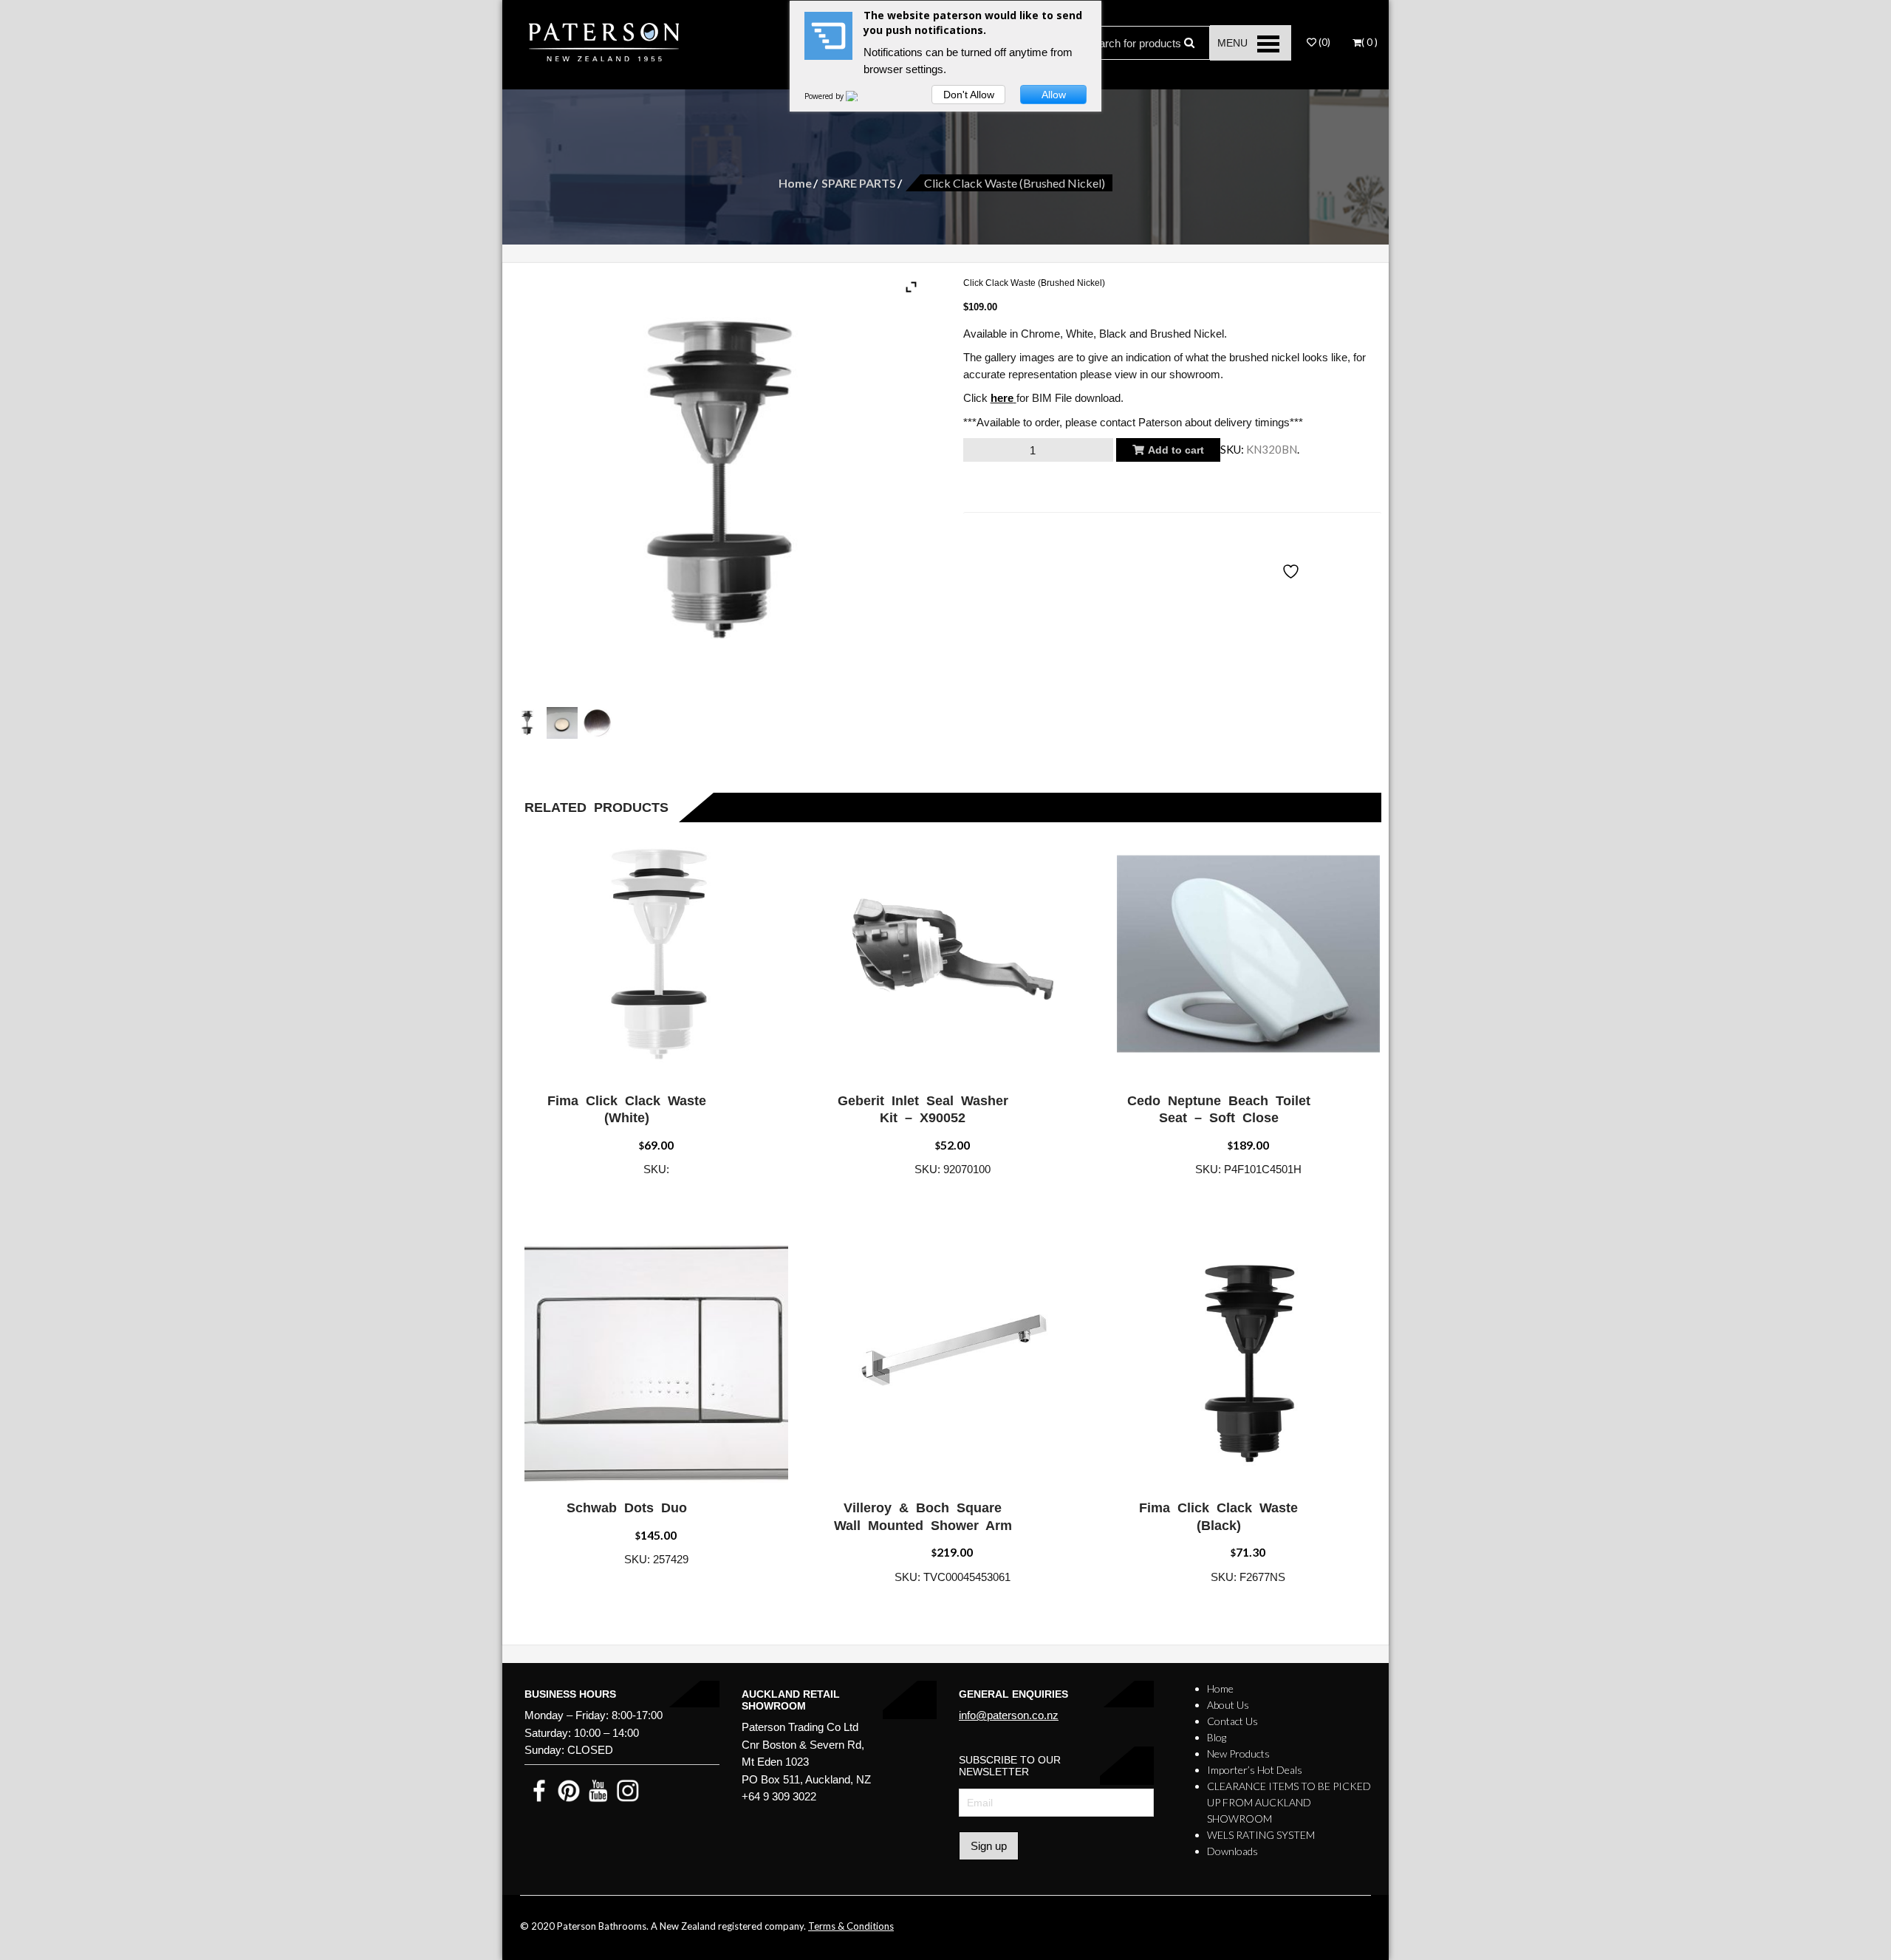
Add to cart (1176, 450)
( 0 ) (1369, 42)
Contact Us (1232, 1721)
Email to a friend (1020, 525)
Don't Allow (969, 95)
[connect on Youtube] (598, 1790)
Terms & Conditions (851, 1926)
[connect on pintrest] (569, 1790)
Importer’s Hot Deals (1255, 1770)
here (1002, 398)
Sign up (989, 1846)
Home (795, 183)
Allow (1054, 95)
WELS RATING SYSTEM (1261, 1835)
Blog (1217, 1737)
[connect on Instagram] (628, 1790)
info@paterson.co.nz (1009, 1715)
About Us (1228, 1705)
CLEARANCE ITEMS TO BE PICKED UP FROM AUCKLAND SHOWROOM (1289, 1802)
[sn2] (597, 723)
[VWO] (861, 96)
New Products (1238, 1754)
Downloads (1232, 1851)
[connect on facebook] (539, 1790)
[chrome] (527, 723)
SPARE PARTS (859, 183)
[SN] (562, 723)
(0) (1323, 42)
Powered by (825, 96)
